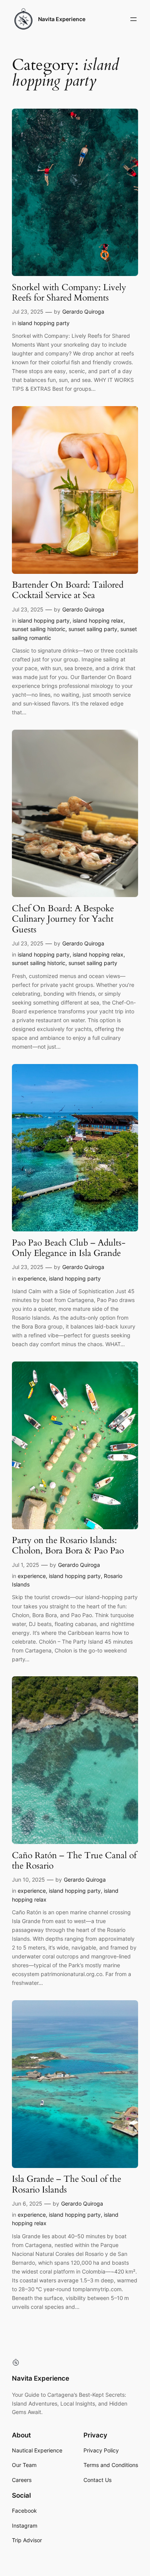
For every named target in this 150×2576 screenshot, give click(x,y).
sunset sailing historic (39, 629)
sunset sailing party (93, 629)
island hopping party (44, 323)
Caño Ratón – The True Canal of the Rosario (74, 1861)
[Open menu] (133, 19)
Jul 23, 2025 (28, 311)
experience (32, 1278)
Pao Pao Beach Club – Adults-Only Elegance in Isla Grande (69, 1248)
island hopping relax (98, 620)
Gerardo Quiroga (83, 311)
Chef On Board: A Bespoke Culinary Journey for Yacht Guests (63, 919)
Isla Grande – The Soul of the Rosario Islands (67, 2184)
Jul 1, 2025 (26, 1565)
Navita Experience (62, 19)
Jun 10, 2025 (28, 1880)
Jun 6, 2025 (27, 2203)
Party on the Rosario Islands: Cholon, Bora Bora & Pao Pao (68, 1546)
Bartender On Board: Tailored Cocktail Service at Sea (68, 590)
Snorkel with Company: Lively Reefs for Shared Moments (69, 293)
